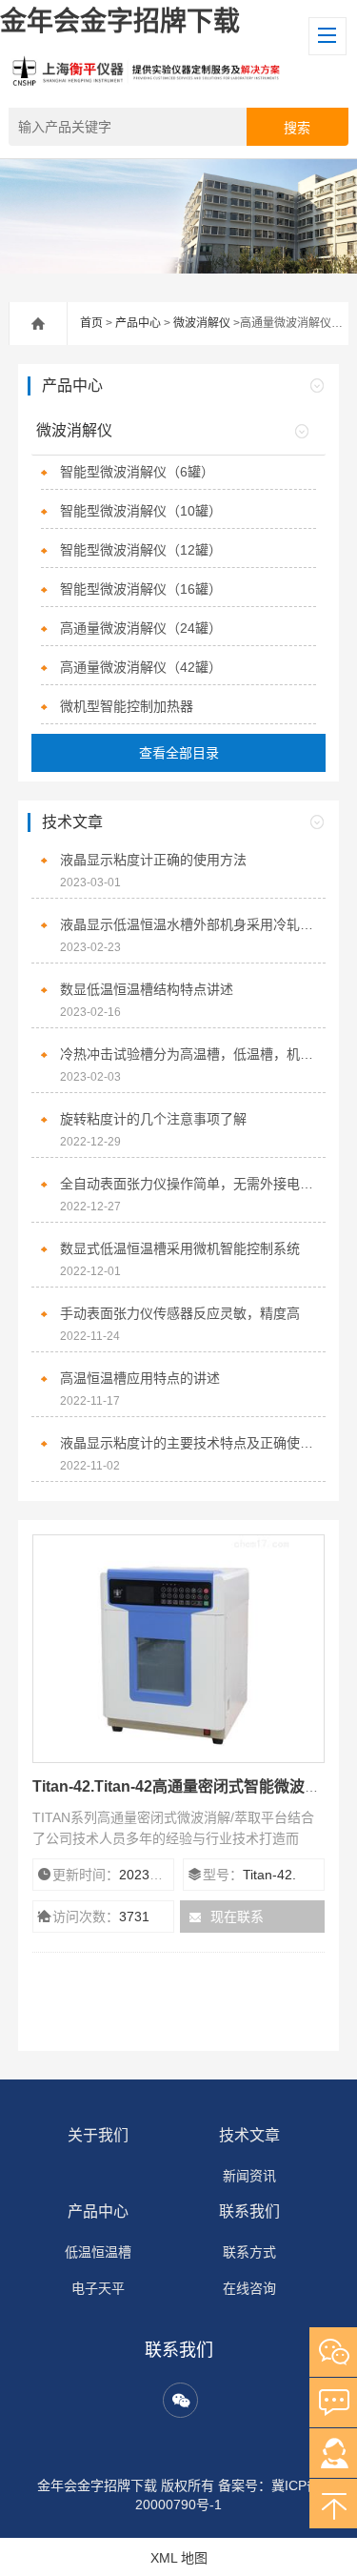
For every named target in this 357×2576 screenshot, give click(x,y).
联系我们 (249, 2211)
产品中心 (138, 323)
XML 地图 (179, 2558)
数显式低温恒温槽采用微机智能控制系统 (180, 1248)
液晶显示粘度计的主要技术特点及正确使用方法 (188, 1443)
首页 (91, 323)
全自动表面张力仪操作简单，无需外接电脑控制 (188, 1184)
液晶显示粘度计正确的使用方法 (153, 860)
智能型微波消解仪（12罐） (141, 550)
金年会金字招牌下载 (120, 21)
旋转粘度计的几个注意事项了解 (153, 1119)
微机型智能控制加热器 (127, 706)
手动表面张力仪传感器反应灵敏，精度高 (180, 1313)
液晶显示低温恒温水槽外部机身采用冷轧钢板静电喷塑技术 (188, 924)
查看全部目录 (179, 753)
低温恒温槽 (98, 2252)
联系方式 (249, 2252)
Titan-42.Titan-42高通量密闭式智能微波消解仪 (191, 1786)
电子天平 (98, 2288)
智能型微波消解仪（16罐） (141, 589)
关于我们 (98, 2135)
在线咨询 (249, 2288)
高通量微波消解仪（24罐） (141, 628)
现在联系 (237, 1917)
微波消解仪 (202, 323)
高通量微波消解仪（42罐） (141, 667)
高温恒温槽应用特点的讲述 (140, 1378)
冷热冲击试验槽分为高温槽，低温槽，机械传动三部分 (188, 1054)
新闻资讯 (249, 2176)
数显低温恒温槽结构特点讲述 (147, 989)
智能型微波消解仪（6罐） (137, 472)
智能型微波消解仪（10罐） (141, 511)
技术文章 (249, 2135)
